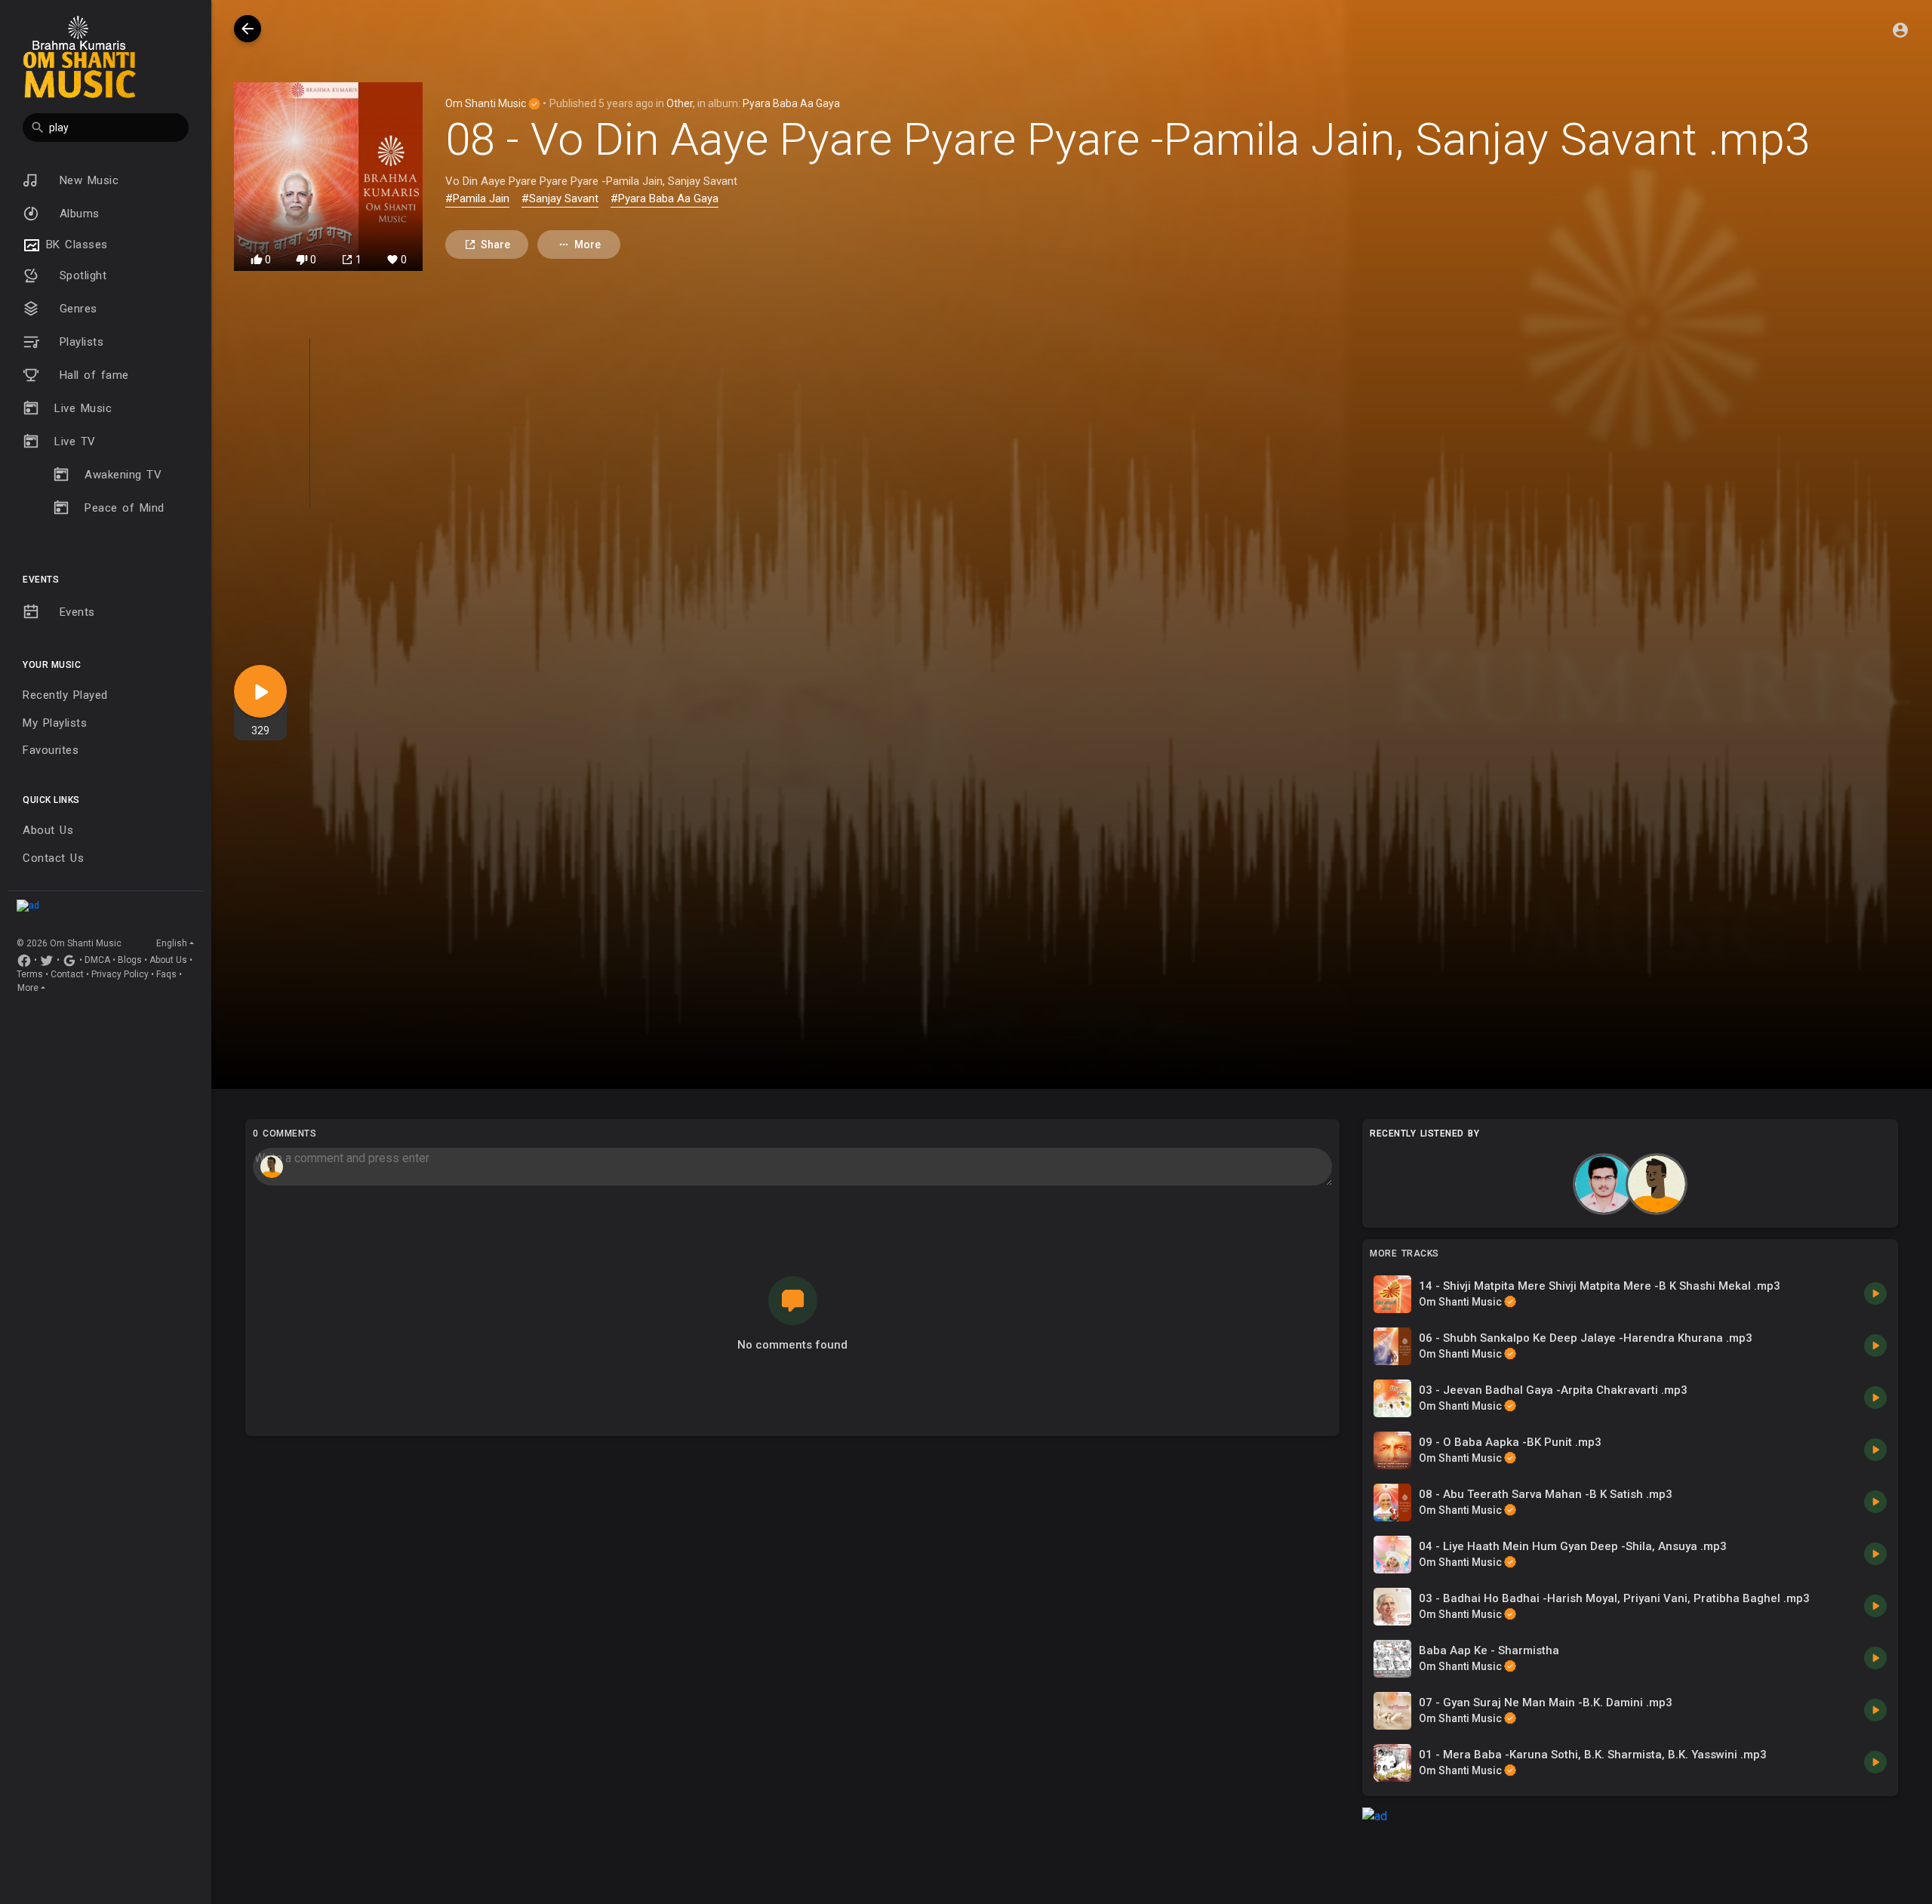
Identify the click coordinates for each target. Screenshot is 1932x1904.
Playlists (79, 342)
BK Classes (74, 245)
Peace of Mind (125, 508)
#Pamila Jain (477, 198)
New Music (86, 180)
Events (75, 612)
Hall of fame (92, 375)
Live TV (75, 441)
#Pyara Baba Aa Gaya (665, 198)
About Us (48, 830)
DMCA (97, 960)
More (28, 988)
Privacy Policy (120, 974)
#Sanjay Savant (560, 198)
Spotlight (80, 275)
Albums (77, 214)
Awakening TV (123, 475)
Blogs (130, 960)
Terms (30, 974)
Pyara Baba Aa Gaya (791, 103)
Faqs (166, 974)
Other (680, 103)
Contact (67, 974)
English (172, 943)
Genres (76, 309)
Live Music (83, 408)
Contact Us (53, 858)
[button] (106, 128)
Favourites (51, 750)
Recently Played (65, 695)
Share (495, 245)
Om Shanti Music (487, 103)
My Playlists (55, 723)
